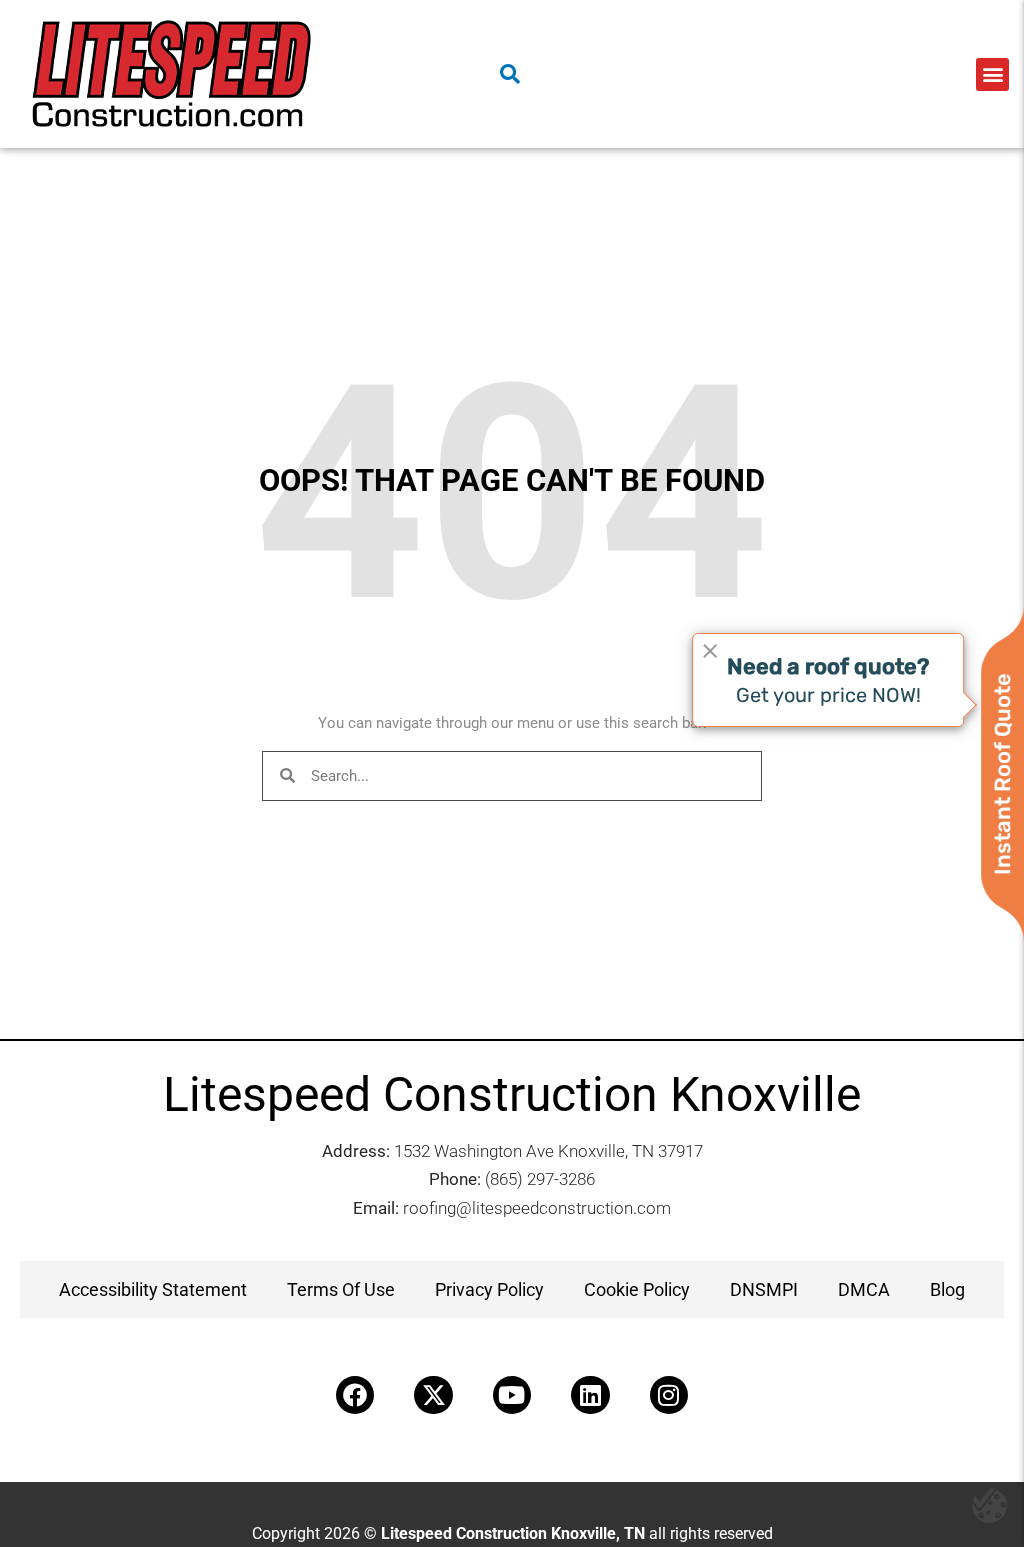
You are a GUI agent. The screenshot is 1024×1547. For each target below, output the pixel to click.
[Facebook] (355, 1395)
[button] (992, 74)
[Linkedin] (590, 1395)
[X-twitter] (433, 1395)
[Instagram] (669, 1395)
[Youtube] (512, 1395)
